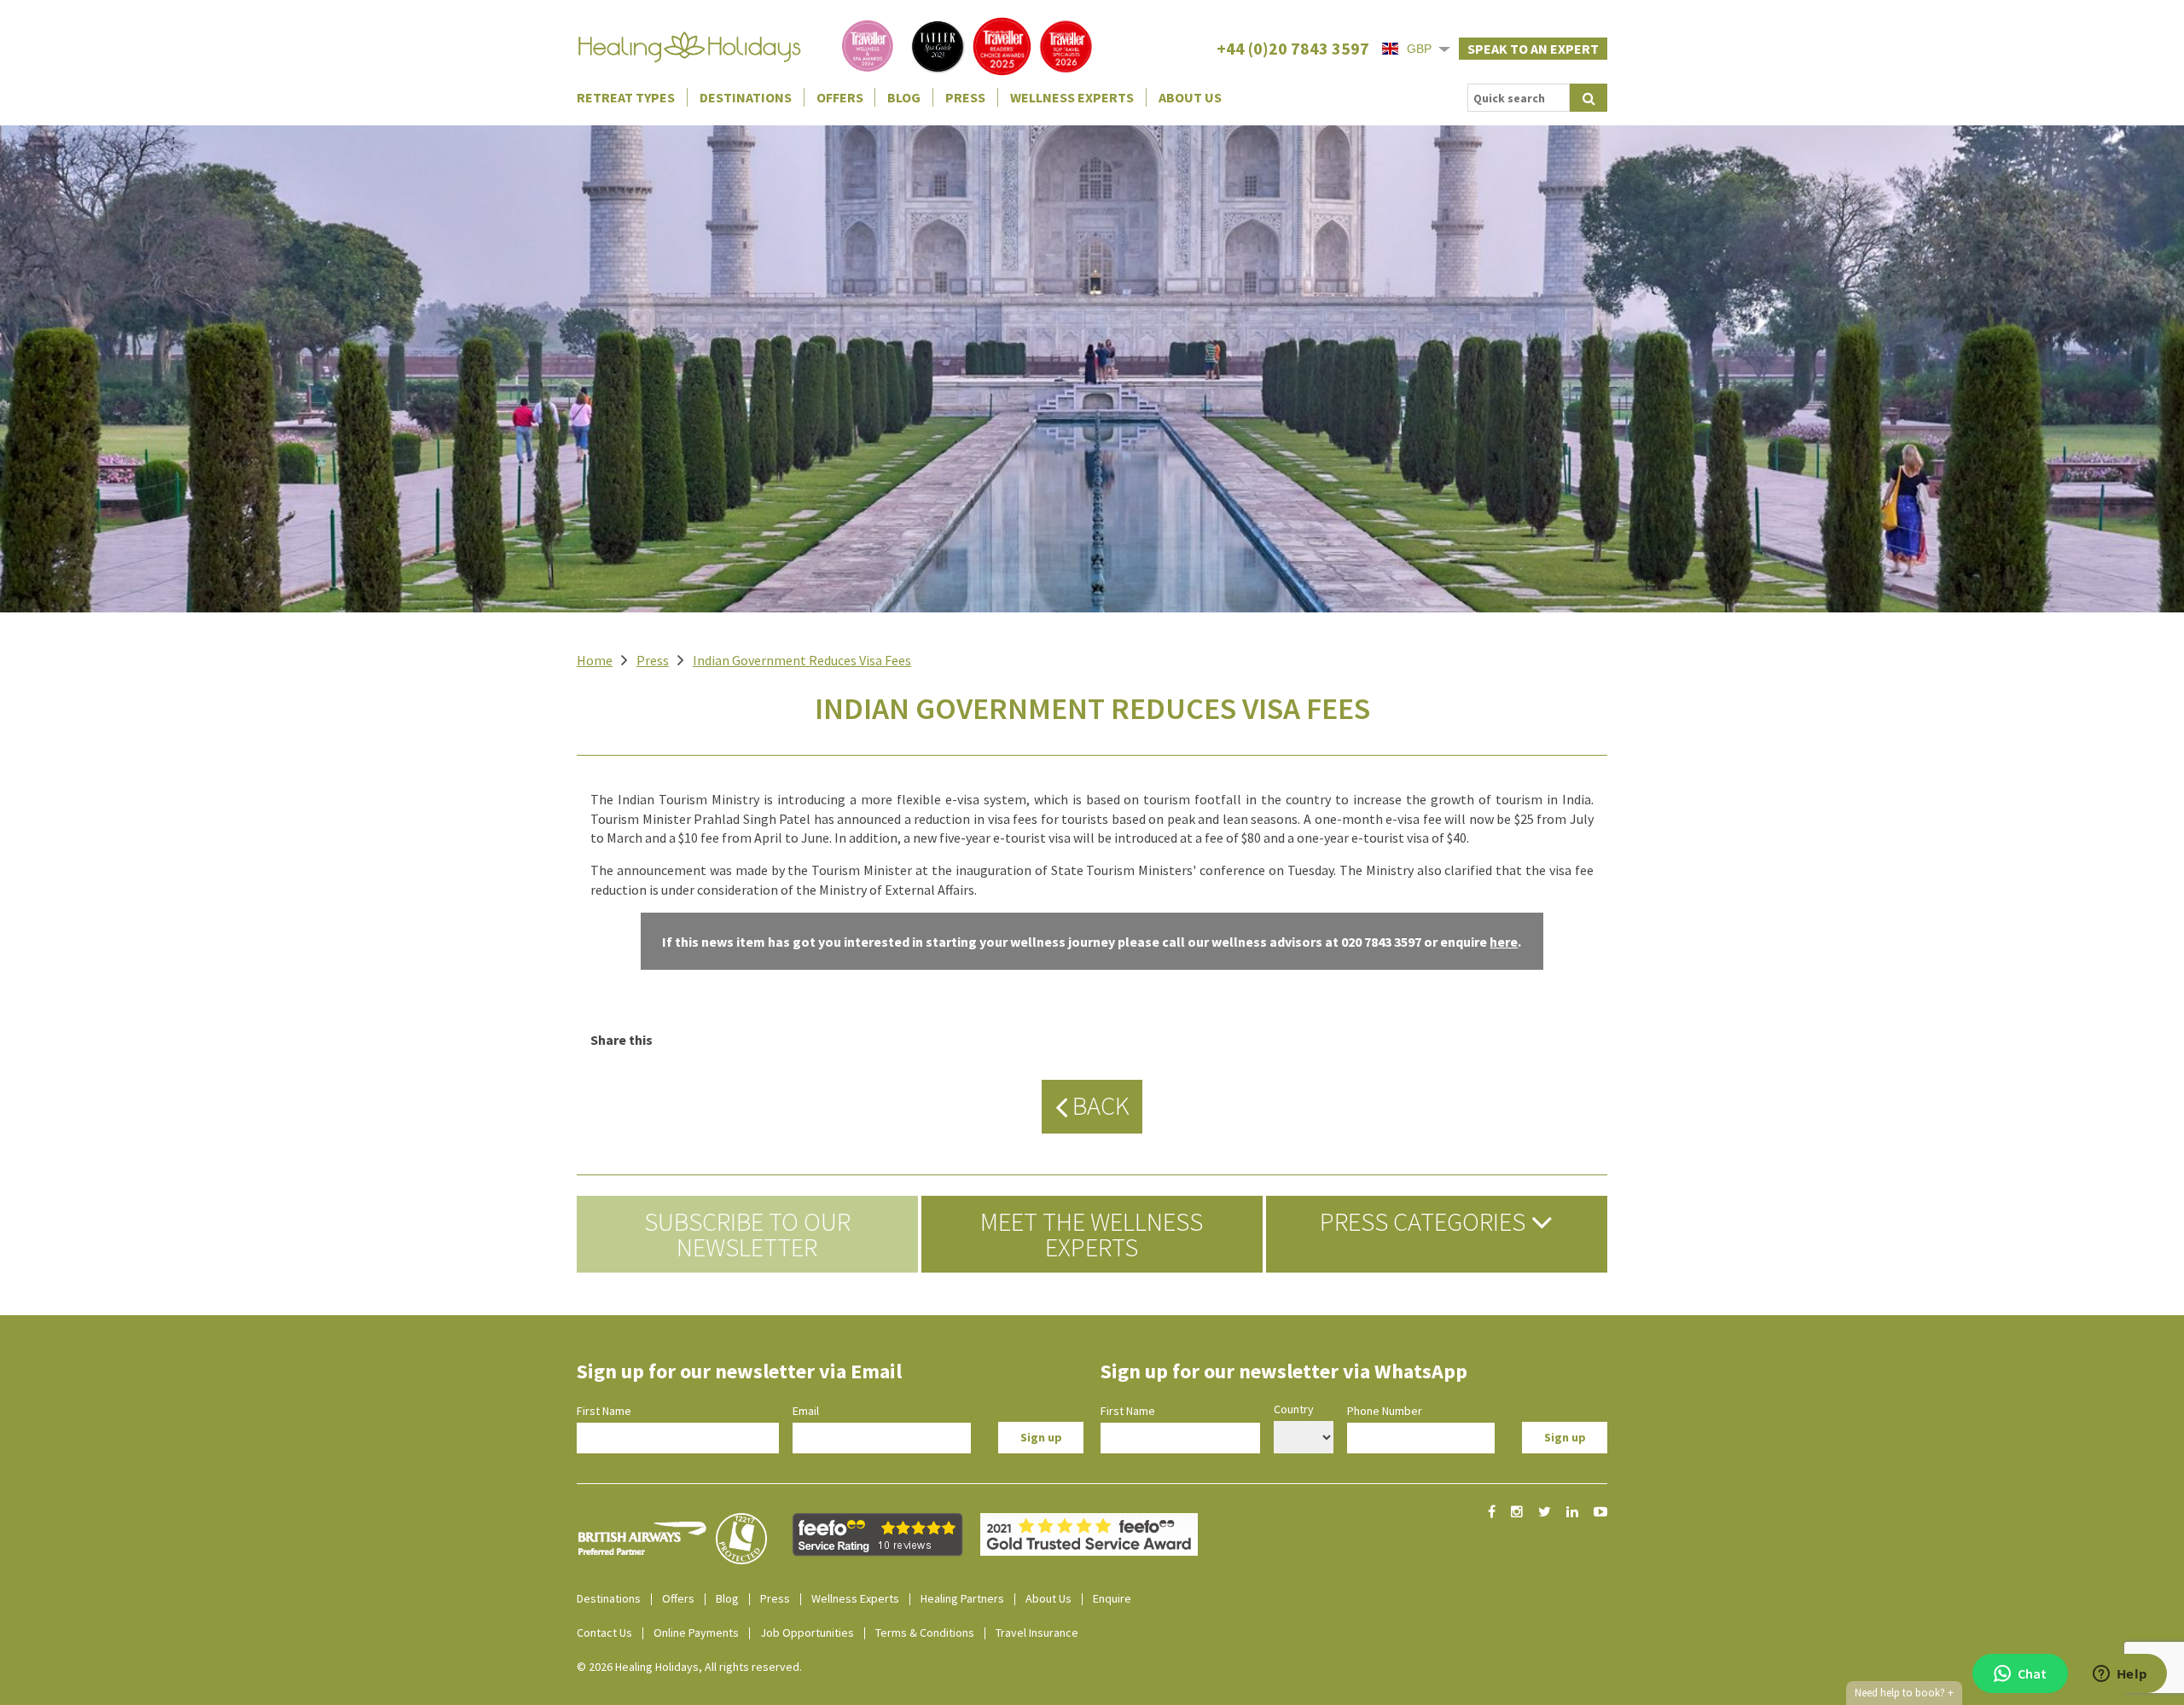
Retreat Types (626, 97)
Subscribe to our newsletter (747, 1234)
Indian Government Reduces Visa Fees (802, 660)
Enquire (1112, 1598)
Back (1098, 1105)
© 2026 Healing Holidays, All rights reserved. (689, 1667)
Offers (840, 97)
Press (965, 97)
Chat (2032, 1673)
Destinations (746, 97)
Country (1294, 1409)
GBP (1419, 49)
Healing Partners (962, 1598)
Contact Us (604, 1633)
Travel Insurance (1037, 1633)
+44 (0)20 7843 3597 (1293, 48)
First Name (604, 1411)
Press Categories (1425, 1221)
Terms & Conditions (925, 1633)
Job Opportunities (807, 1633)
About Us (1190, 97)
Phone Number (1385, 1411)
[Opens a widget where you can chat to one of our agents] (2120, 1675)
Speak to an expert (1533, 49)
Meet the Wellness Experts (1092, 1234)
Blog (904, 97)
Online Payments (696, 1633)
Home (595, 660)
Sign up (1041, 1437)
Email (806, 1411)
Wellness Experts (1072, 97)
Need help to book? (1904, 1693)
